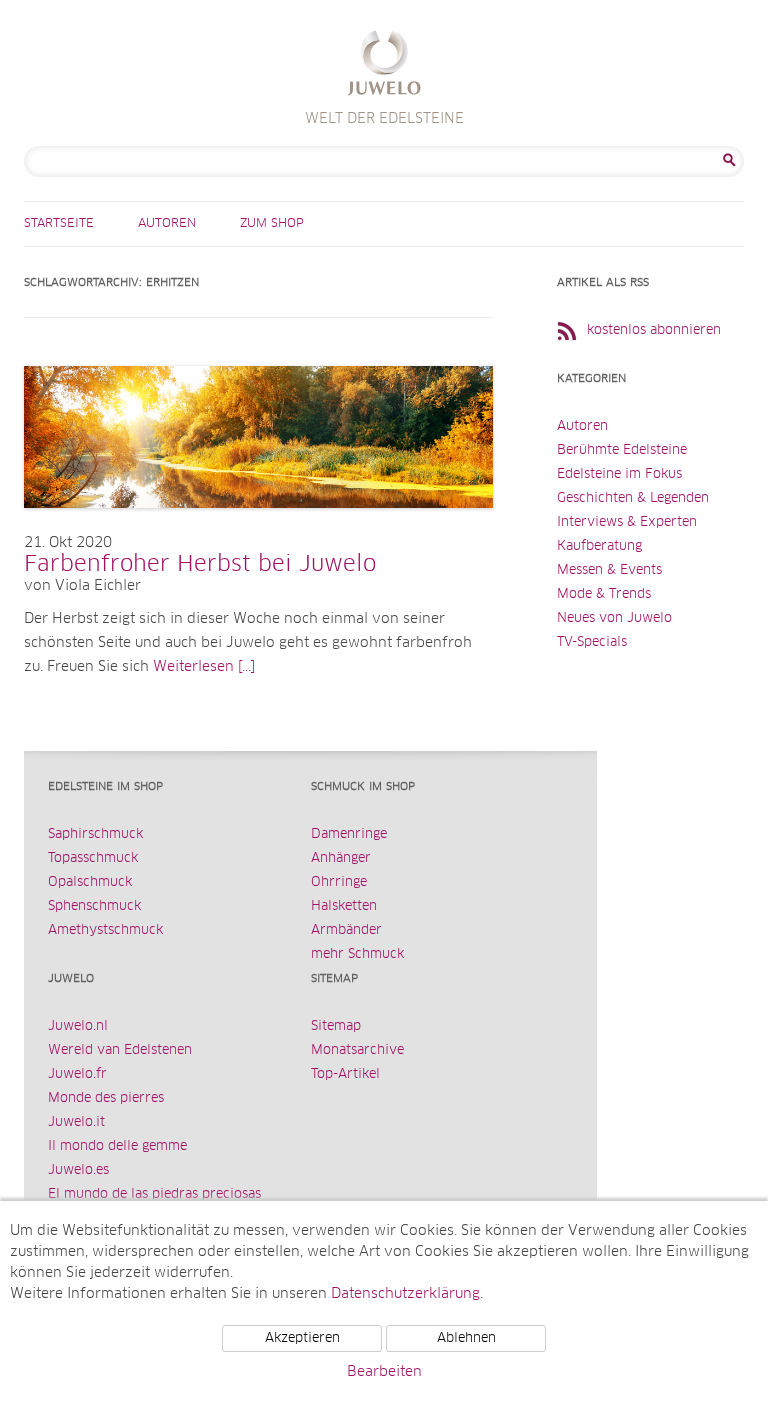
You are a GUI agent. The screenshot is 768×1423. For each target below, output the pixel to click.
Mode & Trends (604, 594)
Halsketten (344, 906)
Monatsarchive (357, 1050)
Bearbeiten (384, 1372)
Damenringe (349, 834)
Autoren (167, 224)
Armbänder (346, 930)
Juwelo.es (78, 1170)
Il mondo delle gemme (117, 1146)
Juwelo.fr (77, 1074)
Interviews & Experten (627, 522)
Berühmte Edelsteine (622, 450)
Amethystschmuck (105, 930)
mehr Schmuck (357, 954)
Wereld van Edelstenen (120, 1050)
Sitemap (336, 1026)
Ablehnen (466, 1338)
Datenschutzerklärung (405, 1294)
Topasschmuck (93, 858)
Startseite (59, 224)
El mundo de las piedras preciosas (154, 1194)
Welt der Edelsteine (384, 65)
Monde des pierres (106, 1098)
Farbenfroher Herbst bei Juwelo (200, 565)
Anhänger (341, 858)
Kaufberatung (599, 546)
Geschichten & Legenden (633, 498)
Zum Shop (272, 224)
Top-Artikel (345, 1074)
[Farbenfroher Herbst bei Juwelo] (258, 528)
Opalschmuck (90, 882)
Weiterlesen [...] (204, 667)
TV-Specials (592, 642)
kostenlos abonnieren (654, 330)
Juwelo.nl (78, 1026)
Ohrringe (339, 882)
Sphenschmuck (94, 906)
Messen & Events (609, 570)
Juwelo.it (76, 1122)
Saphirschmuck (95, 834)
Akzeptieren (302, 1338)
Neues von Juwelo (614, 618)
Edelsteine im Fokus (619, 474)
